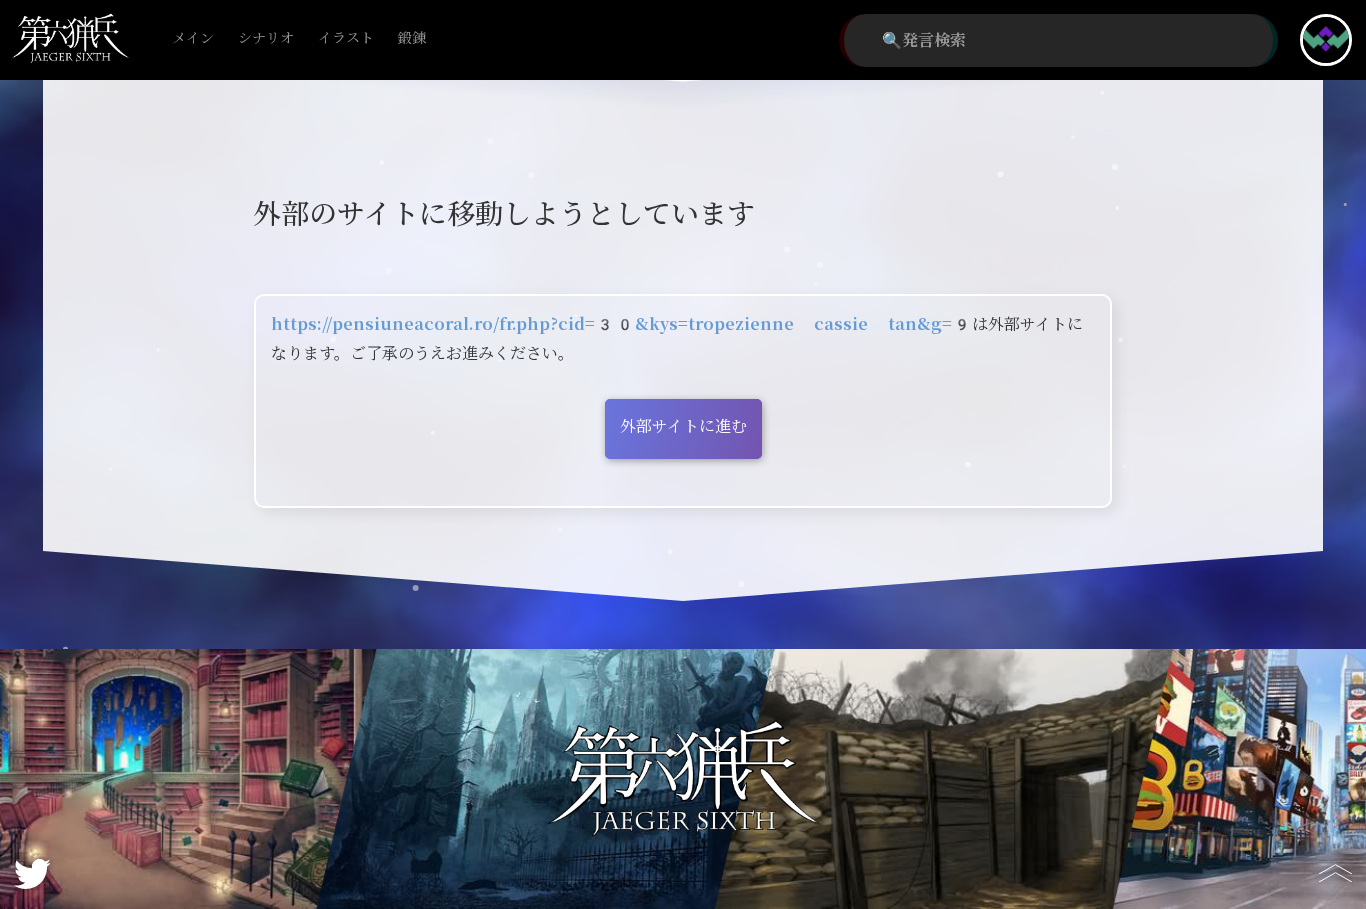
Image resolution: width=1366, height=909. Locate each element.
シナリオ (266, 38)
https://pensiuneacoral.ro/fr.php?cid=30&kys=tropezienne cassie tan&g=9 (621, 324)
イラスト (346, 38)
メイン (193, 38)
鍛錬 (412, 38)
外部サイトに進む (683, 426)
